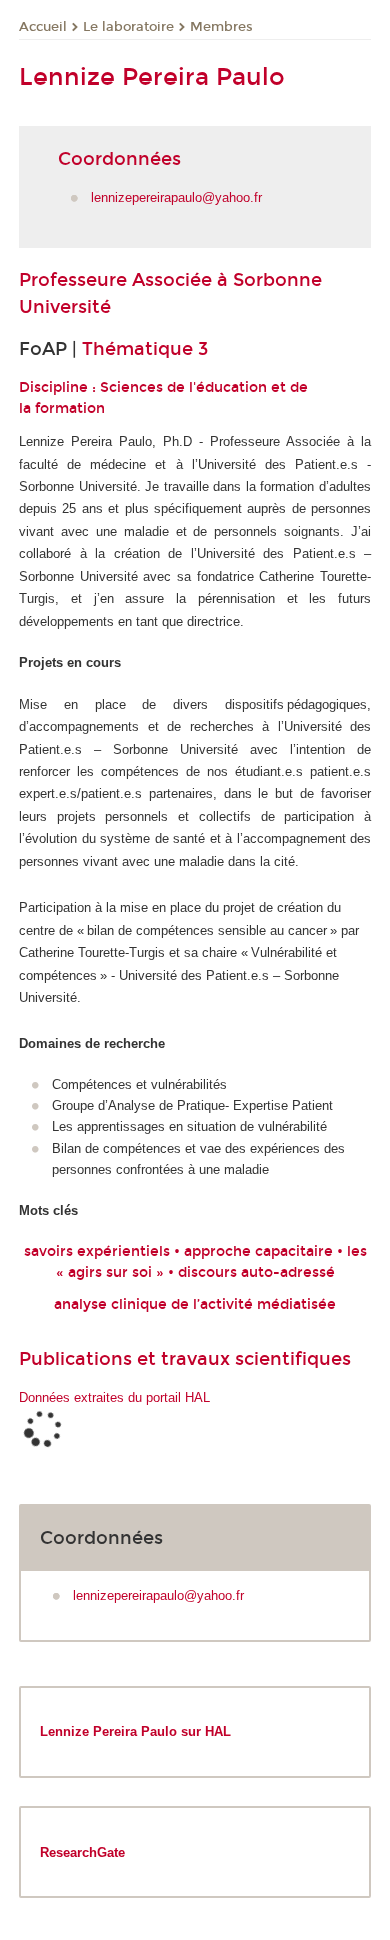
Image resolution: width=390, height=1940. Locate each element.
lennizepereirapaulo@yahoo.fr (176, 197)
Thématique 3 (145, 349)
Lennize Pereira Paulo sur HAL (135, 1731)
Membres (221, 27)
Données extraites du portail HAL (114, 1397)
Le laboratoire (128, 27)
